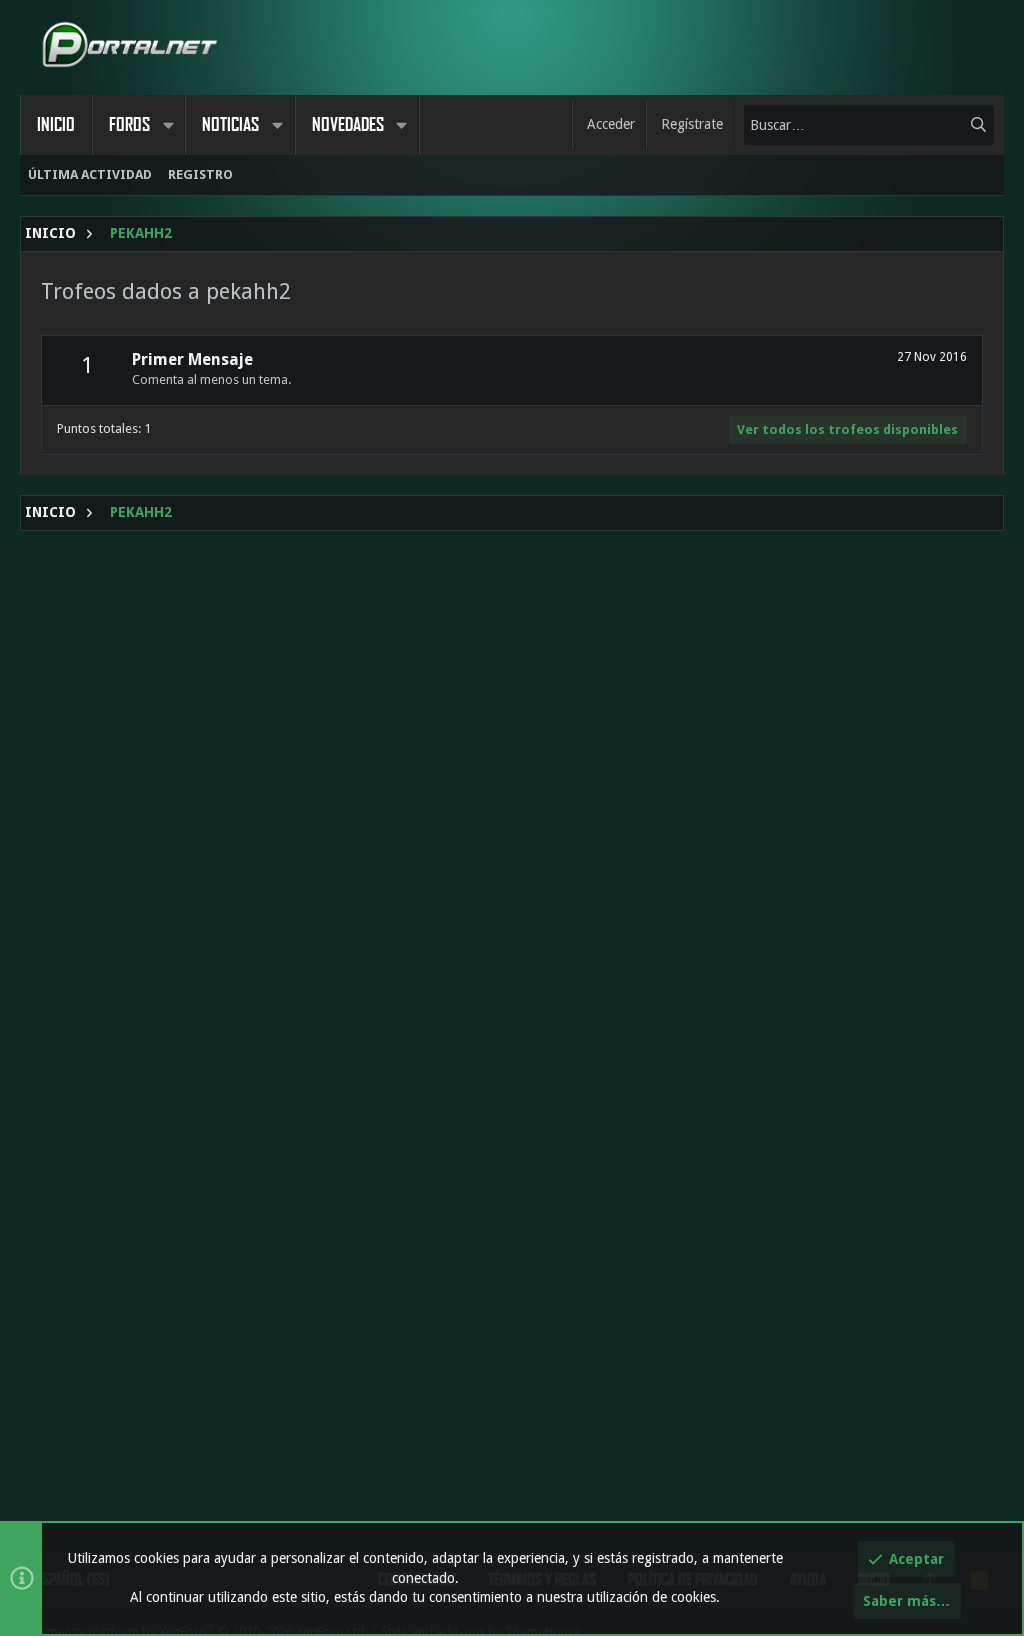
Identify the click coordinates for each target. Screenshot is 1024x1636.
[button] (168, 125)
